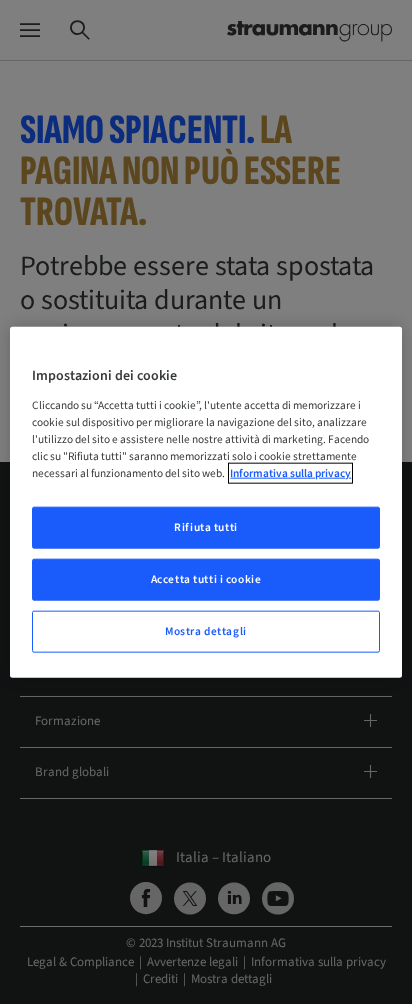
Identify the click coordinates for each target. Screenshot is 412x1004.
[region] (205, 502)
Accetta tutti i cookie (206, 578)
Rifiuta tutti (205, 527)
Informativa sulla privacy (290, 473)
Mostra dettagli (206, 630)
